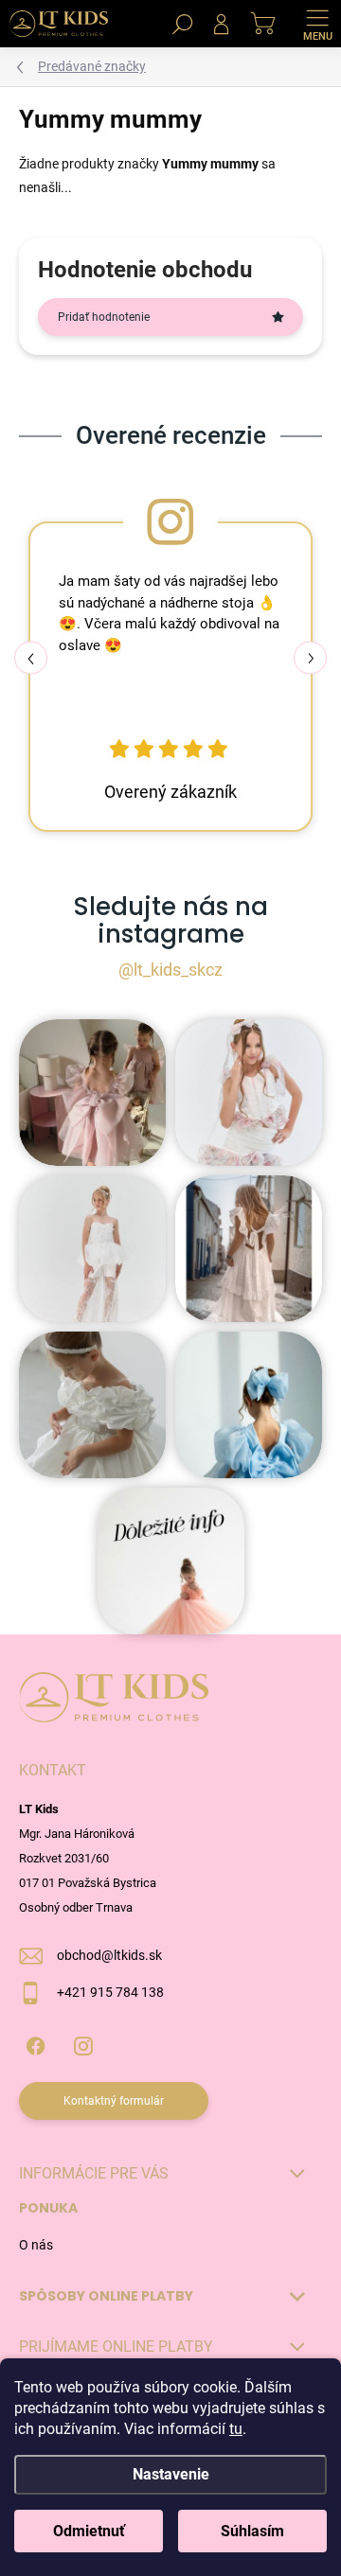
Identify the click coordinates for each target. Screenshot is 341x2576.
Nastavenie (171, 2474)
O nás (36, 2245)
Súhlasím (252, 2531)
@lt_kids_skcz (170, 970)
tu (236, 2429)
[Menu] (317, 24)
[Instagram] (83, 2043)
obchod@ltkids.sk (109, 1955)
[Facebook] (36, 2043)
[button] (310, 658)
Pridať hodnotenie (104, 317)
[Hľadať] (183, 24)
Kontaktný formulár (114, 2101)
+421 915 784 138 (110, 1992)
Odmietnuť (89, 2531)
